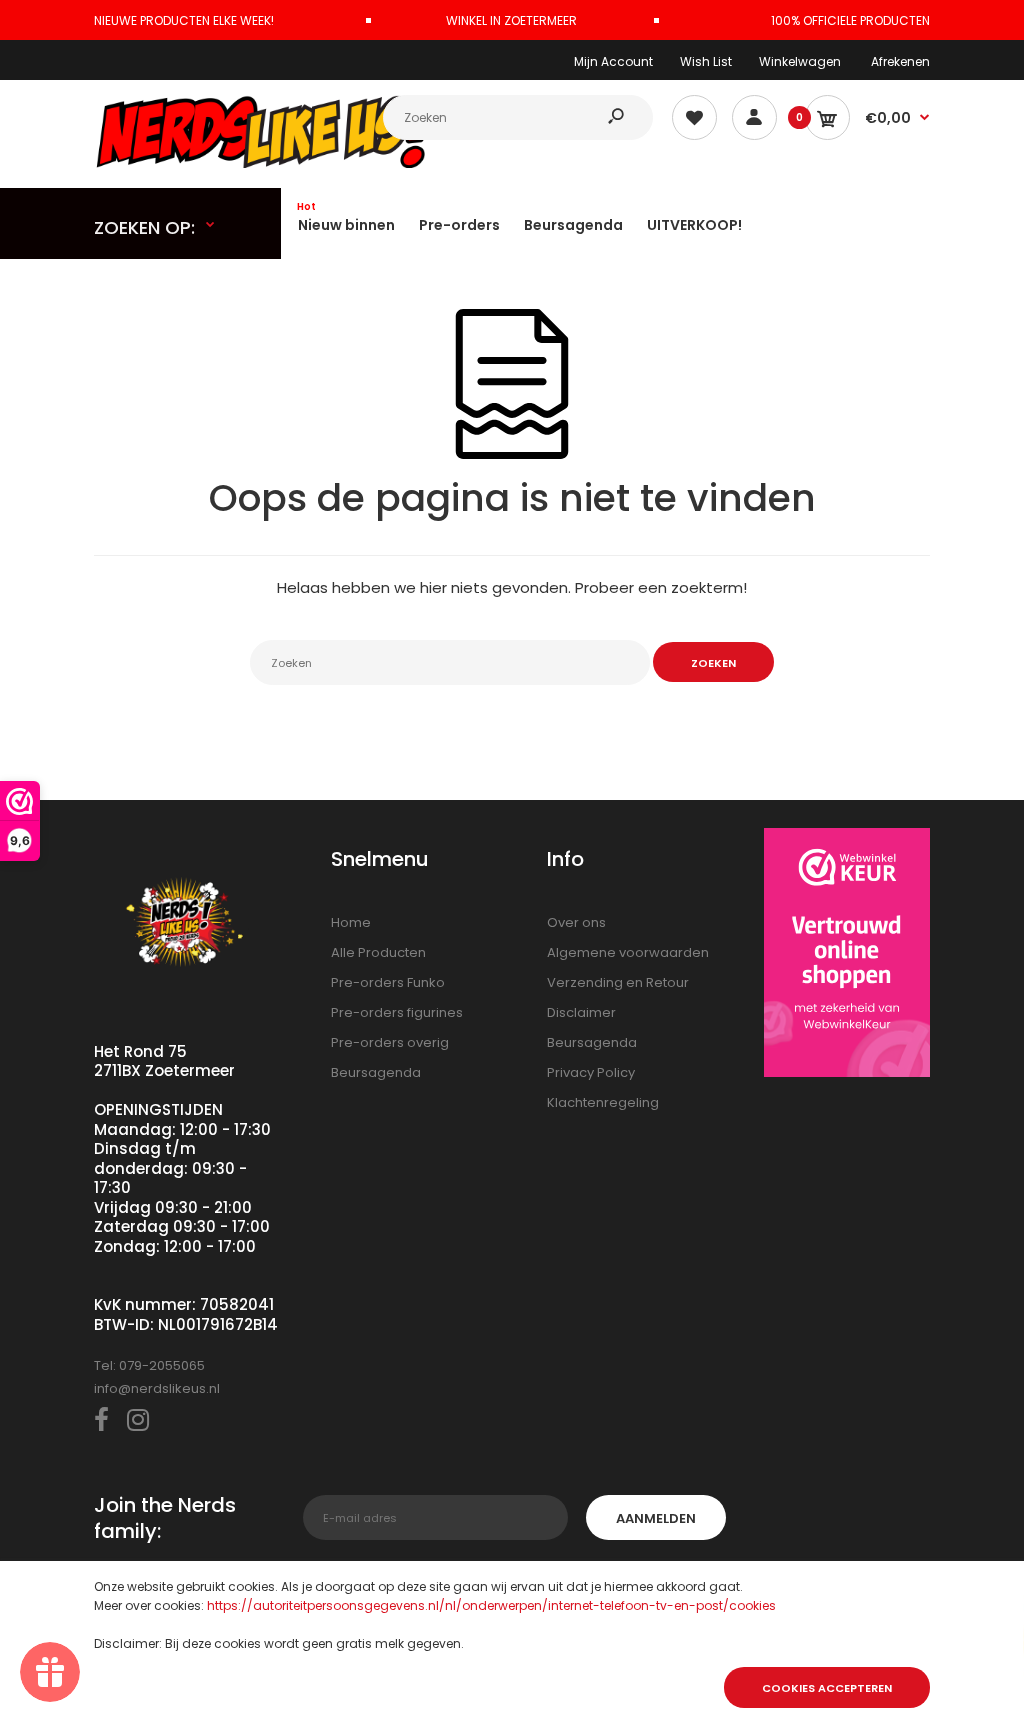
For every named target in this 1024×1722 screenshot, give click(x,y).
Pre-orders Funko (388, 982)
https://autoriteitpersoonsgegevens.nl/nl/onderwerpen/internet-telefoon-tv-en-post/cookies (491, 1605)
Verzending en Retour (618, 982)
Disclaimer (581, 1012)
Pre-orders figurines (397, 1012)
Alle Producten (378, 952)
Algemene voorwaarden (628, 952)
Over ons (576, 922)
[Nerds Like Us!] (269, 163)
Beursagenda (376, 1072)
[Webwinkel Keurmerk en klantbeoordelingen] (847, 956)
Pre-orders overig (390, 1042)
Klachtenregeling (603, 1102)
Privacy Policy (591, 1072)
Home (351, 922)
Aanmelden (656, 1518)
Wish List (706, 61)
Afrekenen (900, 61)
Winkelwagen (800, 61)
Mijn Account (613, 61)
